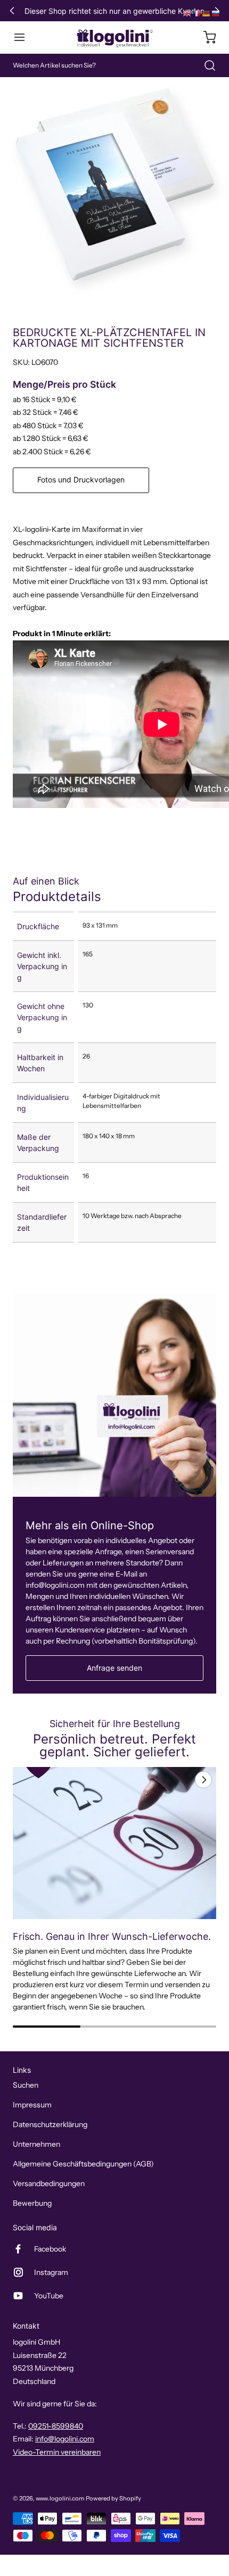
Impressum (32, 2105)
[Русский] (216, 13)
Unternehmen (36, 2144)
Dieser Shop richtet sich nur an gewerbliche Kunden (114, 11)
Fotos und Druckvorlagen (81, 480)
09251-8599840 (56, 2426)
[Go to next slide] (202, 1780)
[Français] (197, 13)
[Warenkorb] (205, 37)
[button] (24, 37)
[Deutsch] (207, 13)
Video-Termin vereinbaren (57, 2452)
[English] (187, 13)
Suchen (26, 2085)
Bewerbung (32, 2203)
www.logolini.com (60, 2498)
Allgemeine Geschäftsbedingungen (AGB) (83, 2164)
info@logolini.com (65, 2439)
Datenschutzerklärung (50, 2124)
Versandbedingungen (49, 2183)
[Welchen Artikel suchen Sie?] (205, 65)
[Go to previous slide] (179, 1780)
